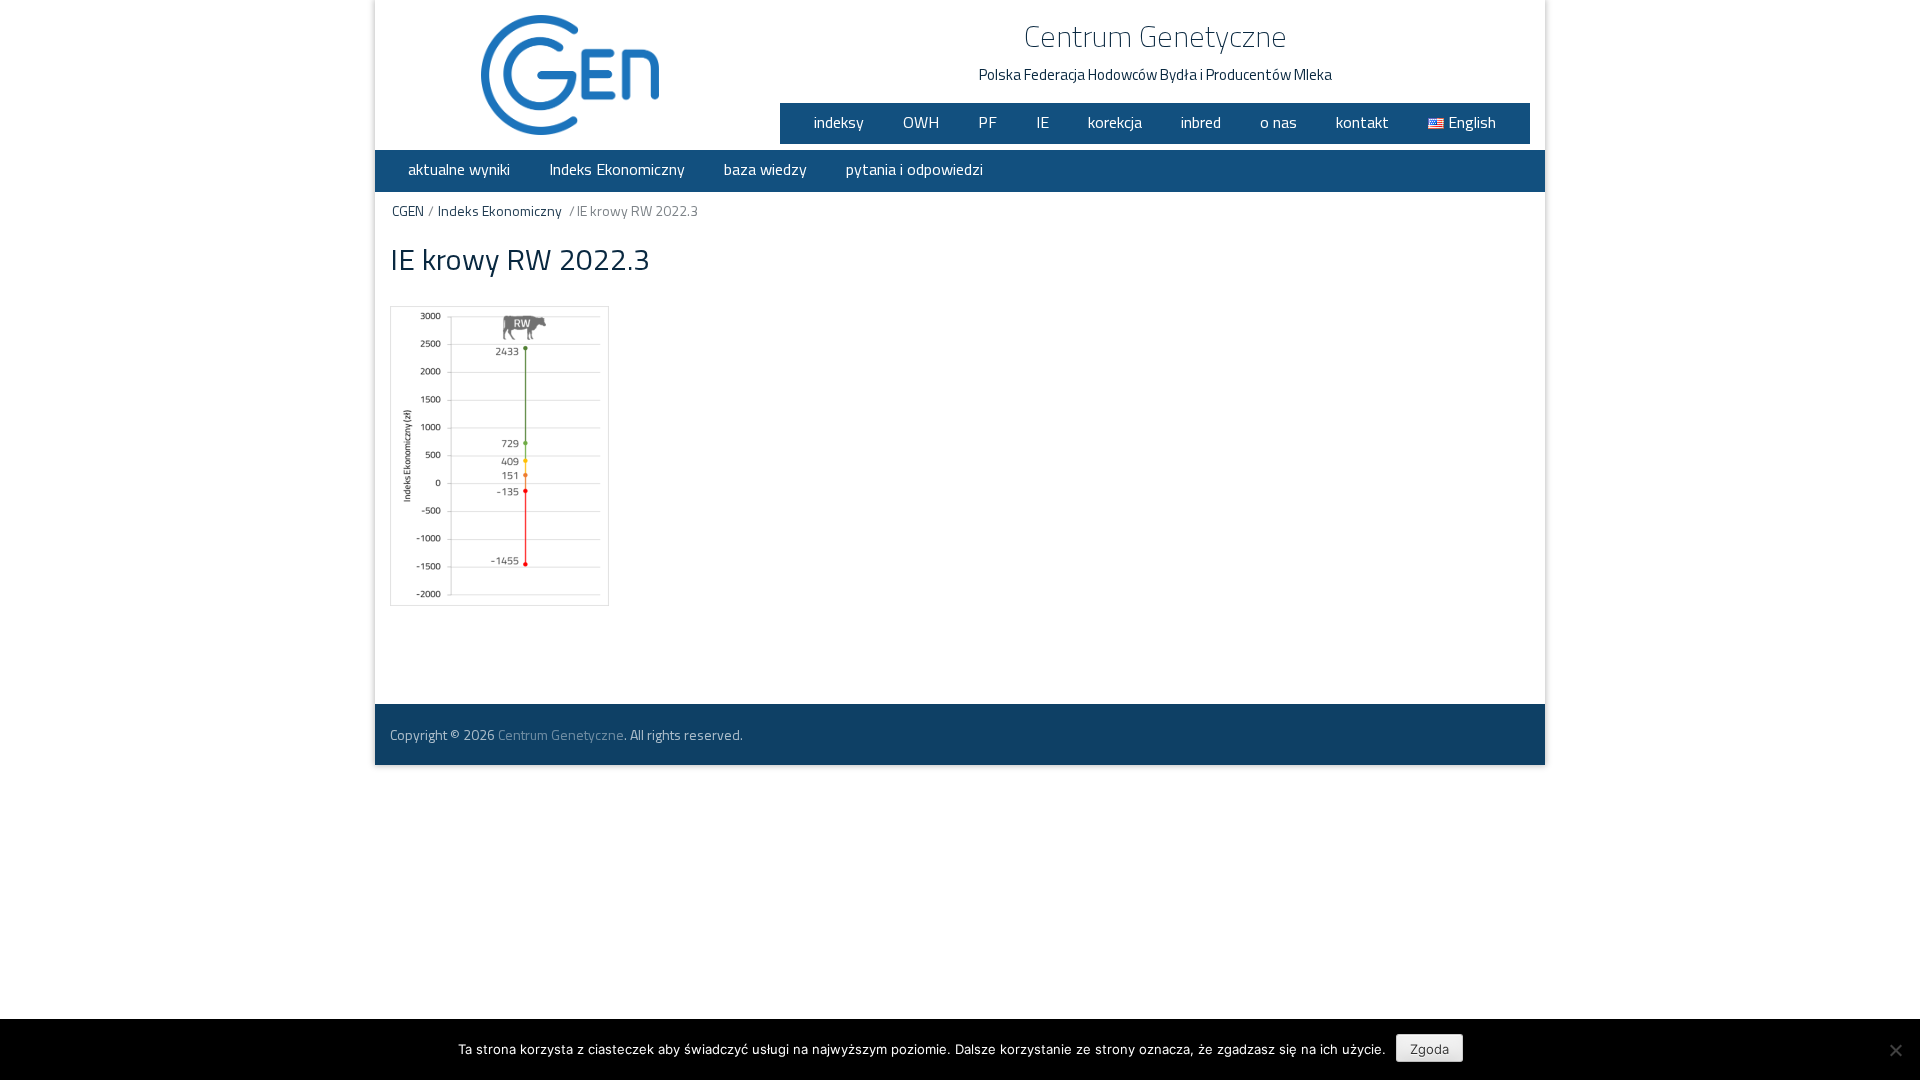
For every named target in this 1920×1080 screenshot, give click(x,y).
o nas (1278, 122)
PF (987, 122)
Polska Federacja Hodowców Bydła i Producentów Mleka (1155, 74)
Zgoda (1429, 1049)
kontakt (1362, 122)
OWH (921, 122)
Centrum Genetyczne (1155, 36)
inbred (1201, 122)
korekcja (1115, 122)
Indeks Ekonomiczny (617, 169)
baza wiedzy (765, 169)
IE (1042, 122)
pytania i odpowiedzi (914, 169)
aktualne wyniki (459, 169)
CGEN (408, 210)
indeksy (839, 122)
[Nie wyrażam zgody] (1895, 1050)
